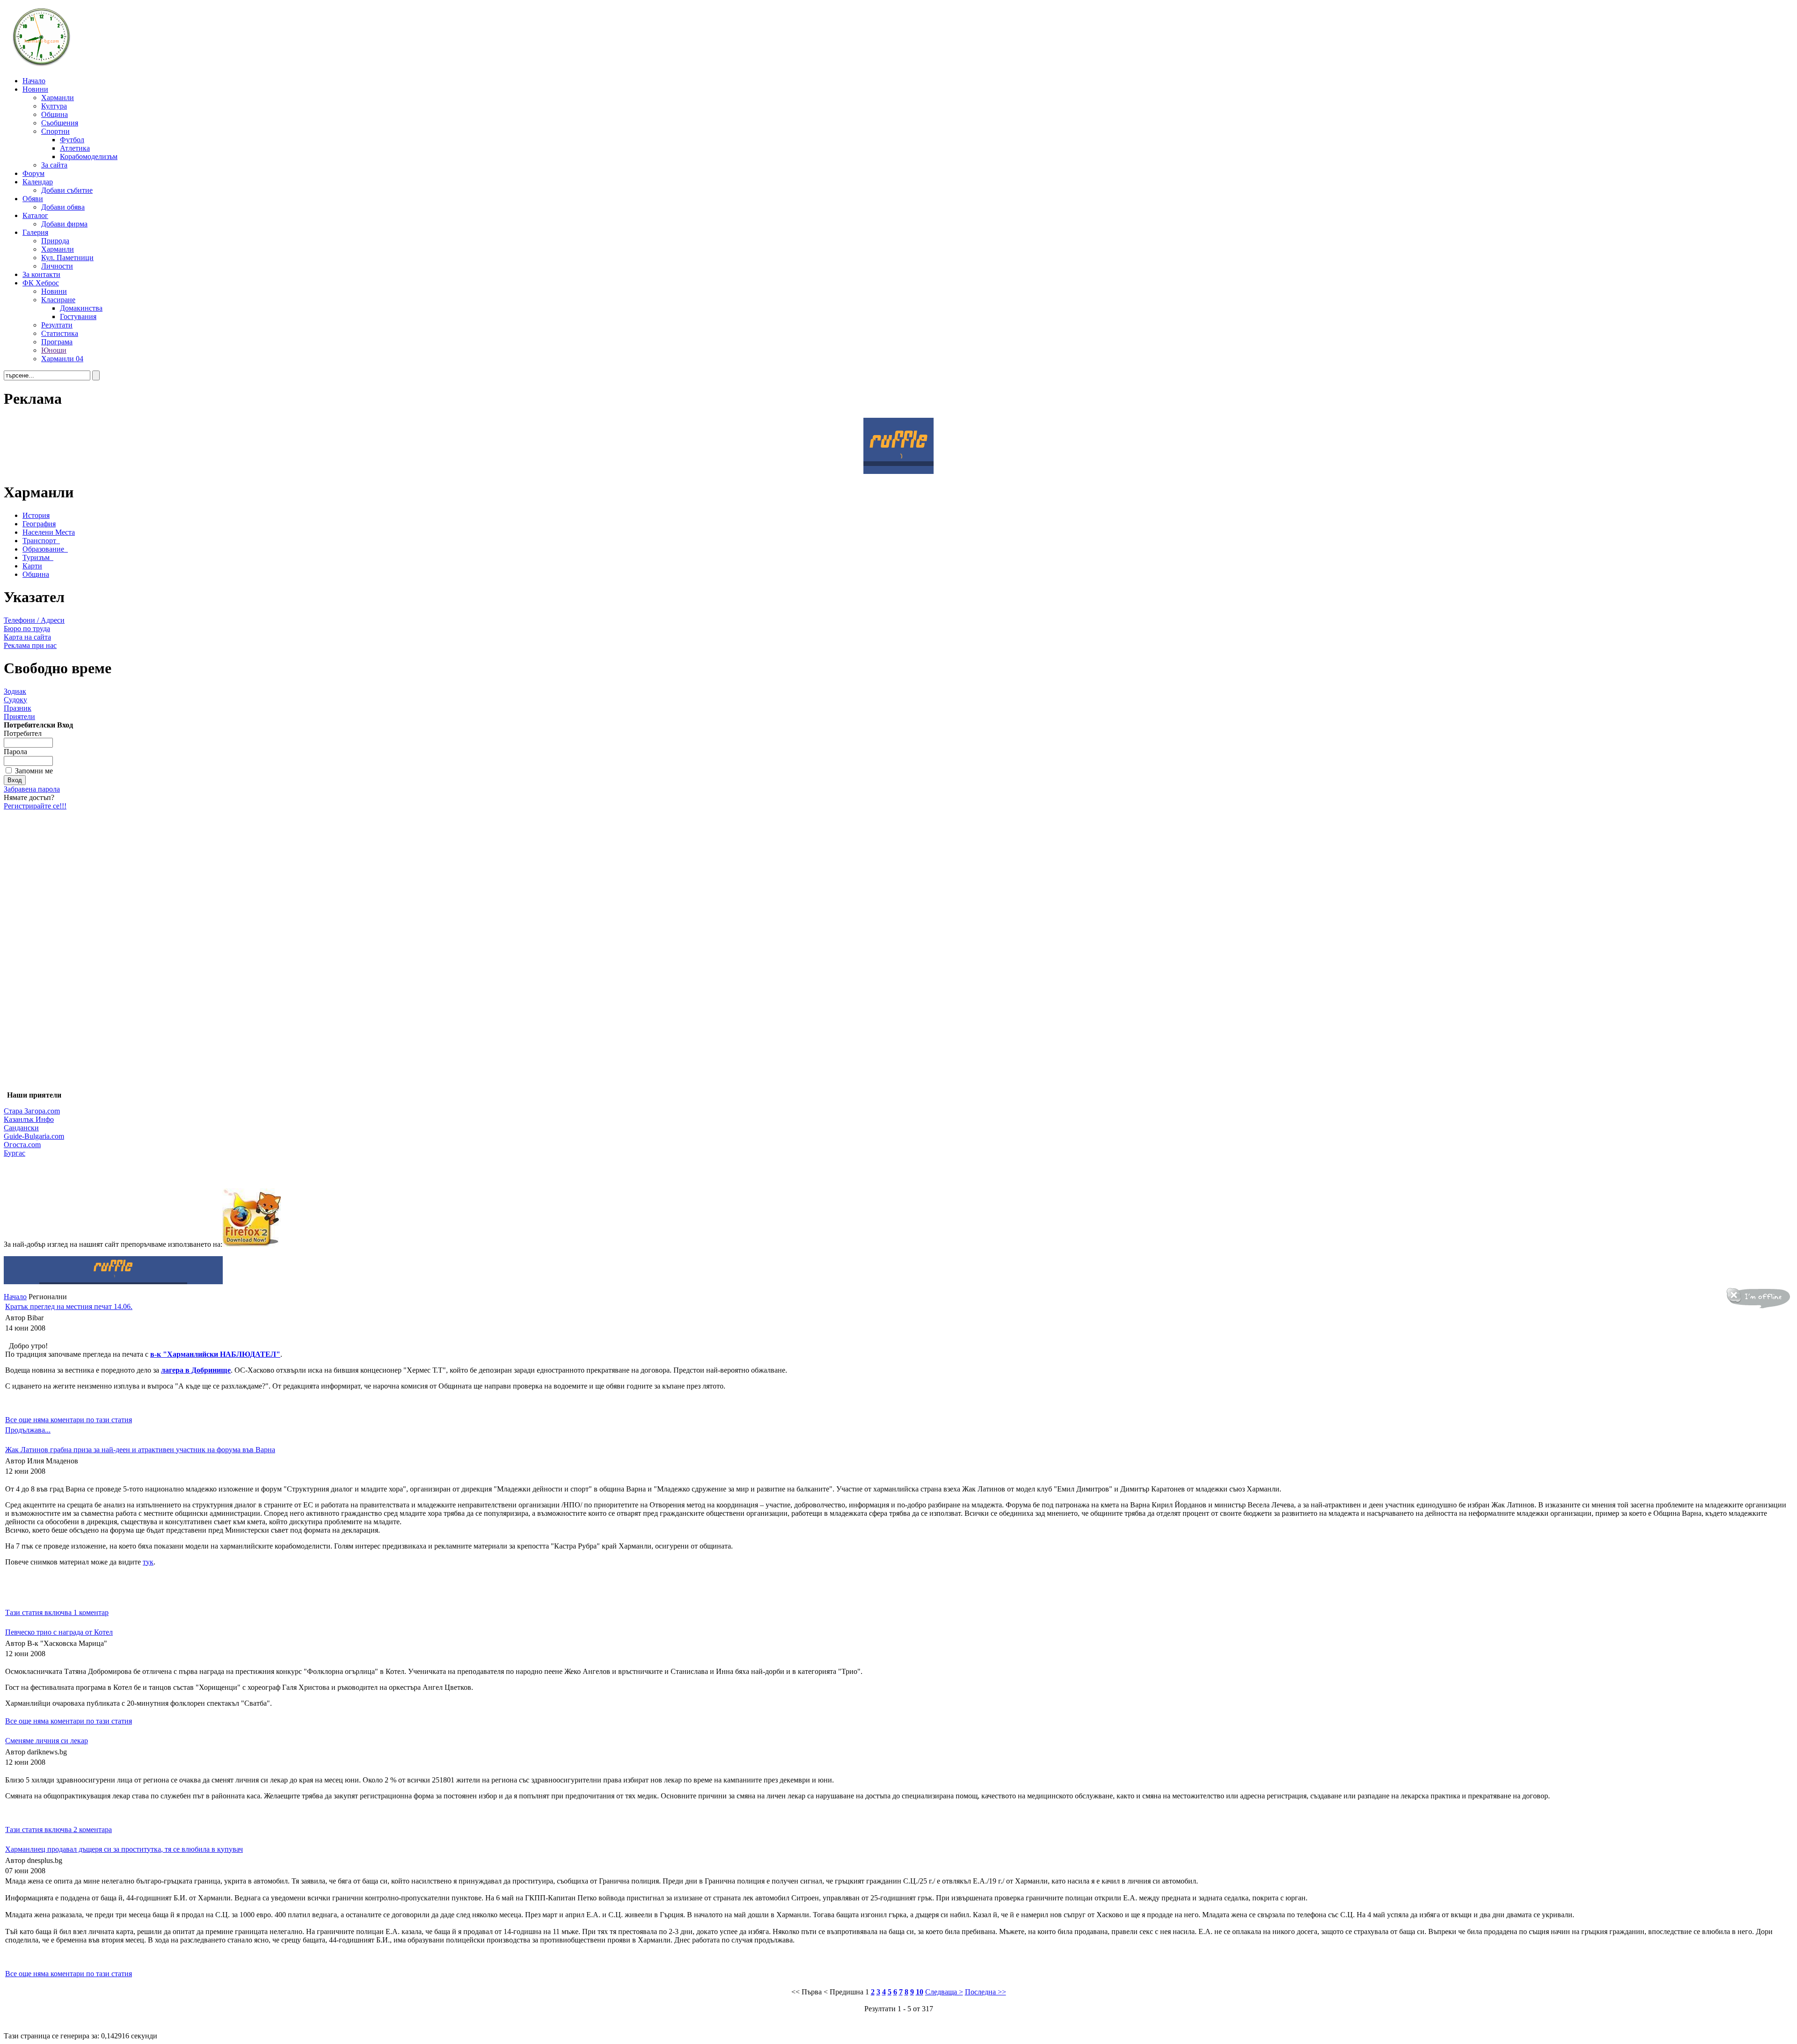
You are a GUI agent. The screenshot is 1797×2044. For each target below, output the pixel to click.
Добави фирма (64, 224)
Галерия (35, 232)
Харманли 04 (62, 359)
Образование (43, 549)
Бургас (15, 1153)
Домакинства (81, 308)
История (36, 515)
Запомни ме (34, 771)
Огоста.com (22, 1145)
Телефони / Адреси (34, 620)
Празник (18, 708)
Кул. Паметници (67, 258)
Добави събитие (67, 190)
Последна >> (986, 1992)
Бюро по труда (27, 629)
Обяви (33, 199)
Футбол (72, 140)
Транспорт (39, 541)
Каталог (35, 215)
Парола (15, 752)
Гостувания (78, 316)
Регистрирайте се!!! (35, 806)
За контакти (41, 274)
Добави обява (63, 207)
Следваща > (944, 1992)
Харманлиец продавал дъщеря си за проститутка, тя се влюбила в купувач (124, 1849)
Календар (38, 182)
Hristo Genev (833, 2027)
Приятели (19, 716)
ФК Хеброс (41, 283)
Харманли (58, 98)
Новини (35, 89)
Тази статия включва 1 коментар (57, 1612)
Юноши (54, 350)
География (39, 524)
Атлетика (75, 148)
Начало (34, 81)
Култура (54, 106)
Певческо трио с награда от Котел (59, 1632)
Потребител (23, 733)
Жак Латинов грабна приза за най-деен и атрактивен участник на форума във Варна (140, 1450)
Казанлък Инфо (29, 1119)
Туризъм (36, 557)
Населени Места (49, 532)
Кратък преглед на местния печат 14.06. (69, 1306)
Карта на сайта (27, 637)
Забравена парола (32, 789)
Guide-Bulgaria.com (34, 1136)
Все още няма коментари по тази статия (69, 1420)
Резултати (57, 325)
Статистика (60, 333)
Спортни (55, 131)
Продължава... (28, 1430)
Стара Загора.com (32, 1111)
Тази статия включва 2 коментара (58, 1829)
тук (148, 1562)
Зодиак (15, 691)
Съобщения (60, 123)
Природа (55, 241)
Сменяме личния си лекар (47, 1741)
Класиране (58, 300)
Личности (57, 266)
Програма (57, 342)
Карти (32, 566)
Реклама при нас (30, 645)
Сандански (21, 1128)
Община (55, 114)
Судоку (15, 700)
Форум (33, 173)
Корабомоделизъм (89, 156)
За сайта (54, 165)
